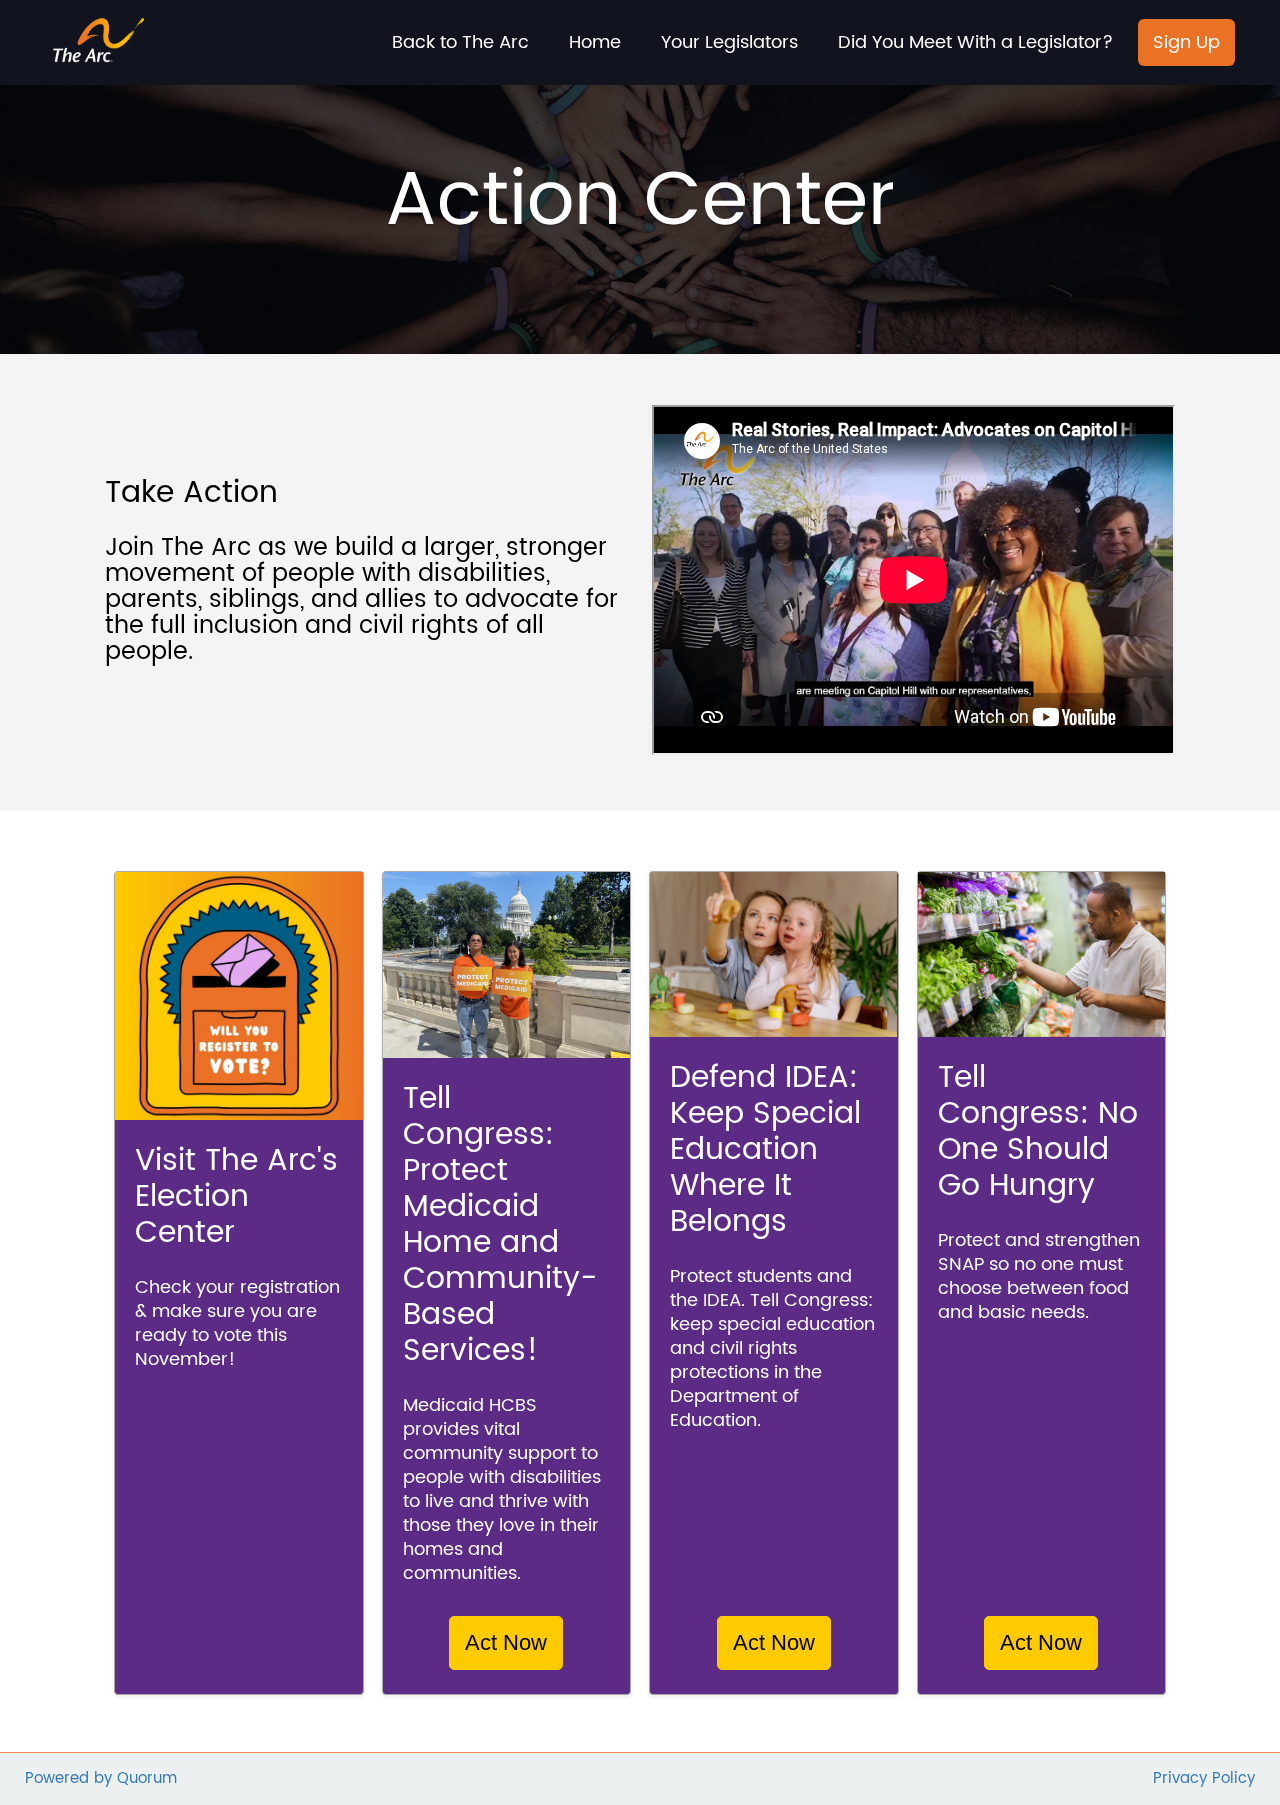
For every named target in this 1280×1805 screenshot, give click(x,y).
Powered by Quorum (101, 1779)
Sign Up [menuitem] (1186, 42)
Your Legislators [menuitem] (729, 42)
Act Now (506, 1642)
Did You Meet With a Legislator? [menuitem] (975, 42)
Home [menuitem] (595, 42)
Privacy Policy (1204, 1779)
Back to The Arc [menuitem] (460, 42)
